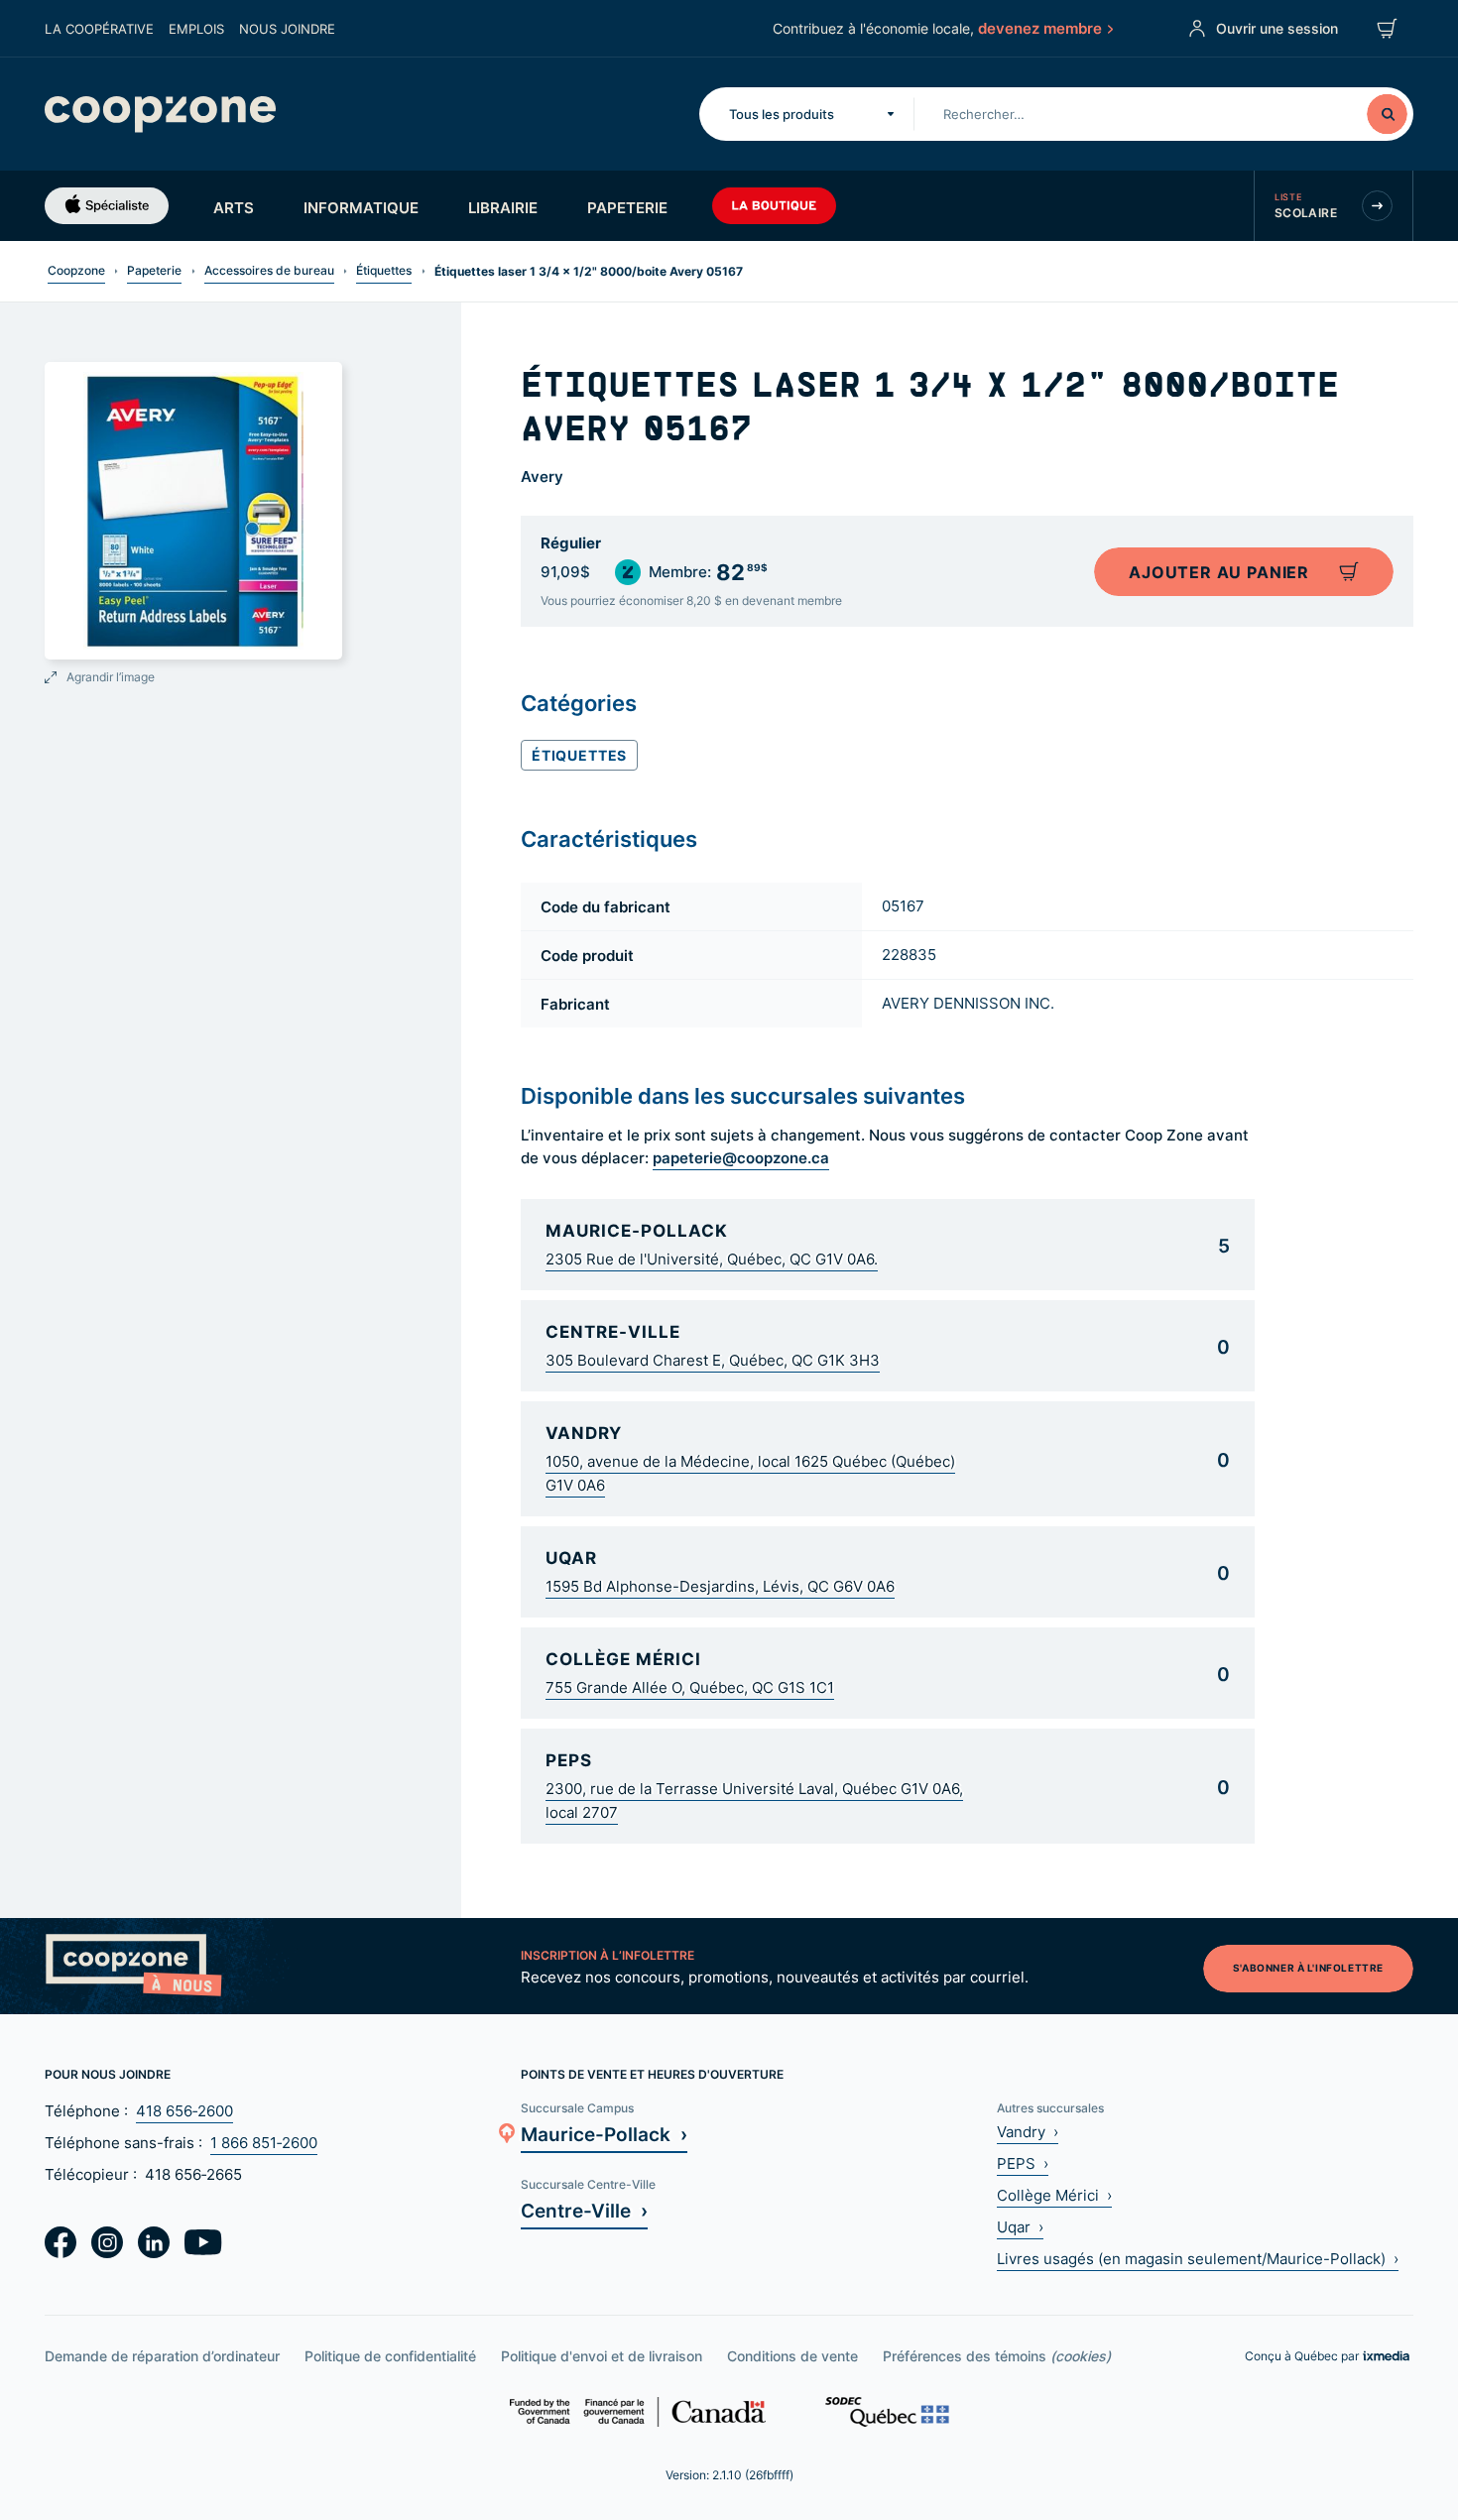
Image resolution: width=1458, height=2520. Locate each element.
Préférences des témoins (997, 2356)
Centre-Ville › (584, 2210)
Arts (234, 207)
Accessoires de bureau (269, 270)
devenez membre (1040, 28)
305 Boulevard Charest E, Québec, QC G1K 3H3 (713, 1360)
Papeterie (627, 207)
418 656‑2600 (184, 2111)
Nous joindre (287, 29)
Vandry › (1028, 2132)
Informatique (361, 207)
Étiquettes (384, 270)
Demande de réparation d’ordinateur (162, 2356)
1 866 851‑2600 (264, 2143)
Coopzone (76, 270)
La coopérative (99, 29)
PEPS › (1023, 2163)
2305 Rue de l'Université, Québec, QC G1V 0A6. (712, 1259)
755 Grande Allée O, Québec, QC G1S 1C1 (690, 1687)
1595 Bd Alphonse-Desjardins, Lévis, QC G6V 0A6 (720, 1586)
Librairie (503, 207)
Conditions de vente (792, 2356)
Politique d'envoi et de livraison (602, 2356)
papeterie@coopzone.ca (741, 1157)
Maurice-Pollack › (604, 2134)
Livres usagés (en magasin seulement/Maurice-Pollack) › (1198, 2259)
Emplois (196, 29)
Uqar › (1020, 2227)
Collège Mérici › (1054, 2195)
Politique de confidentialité (390, 2356)
